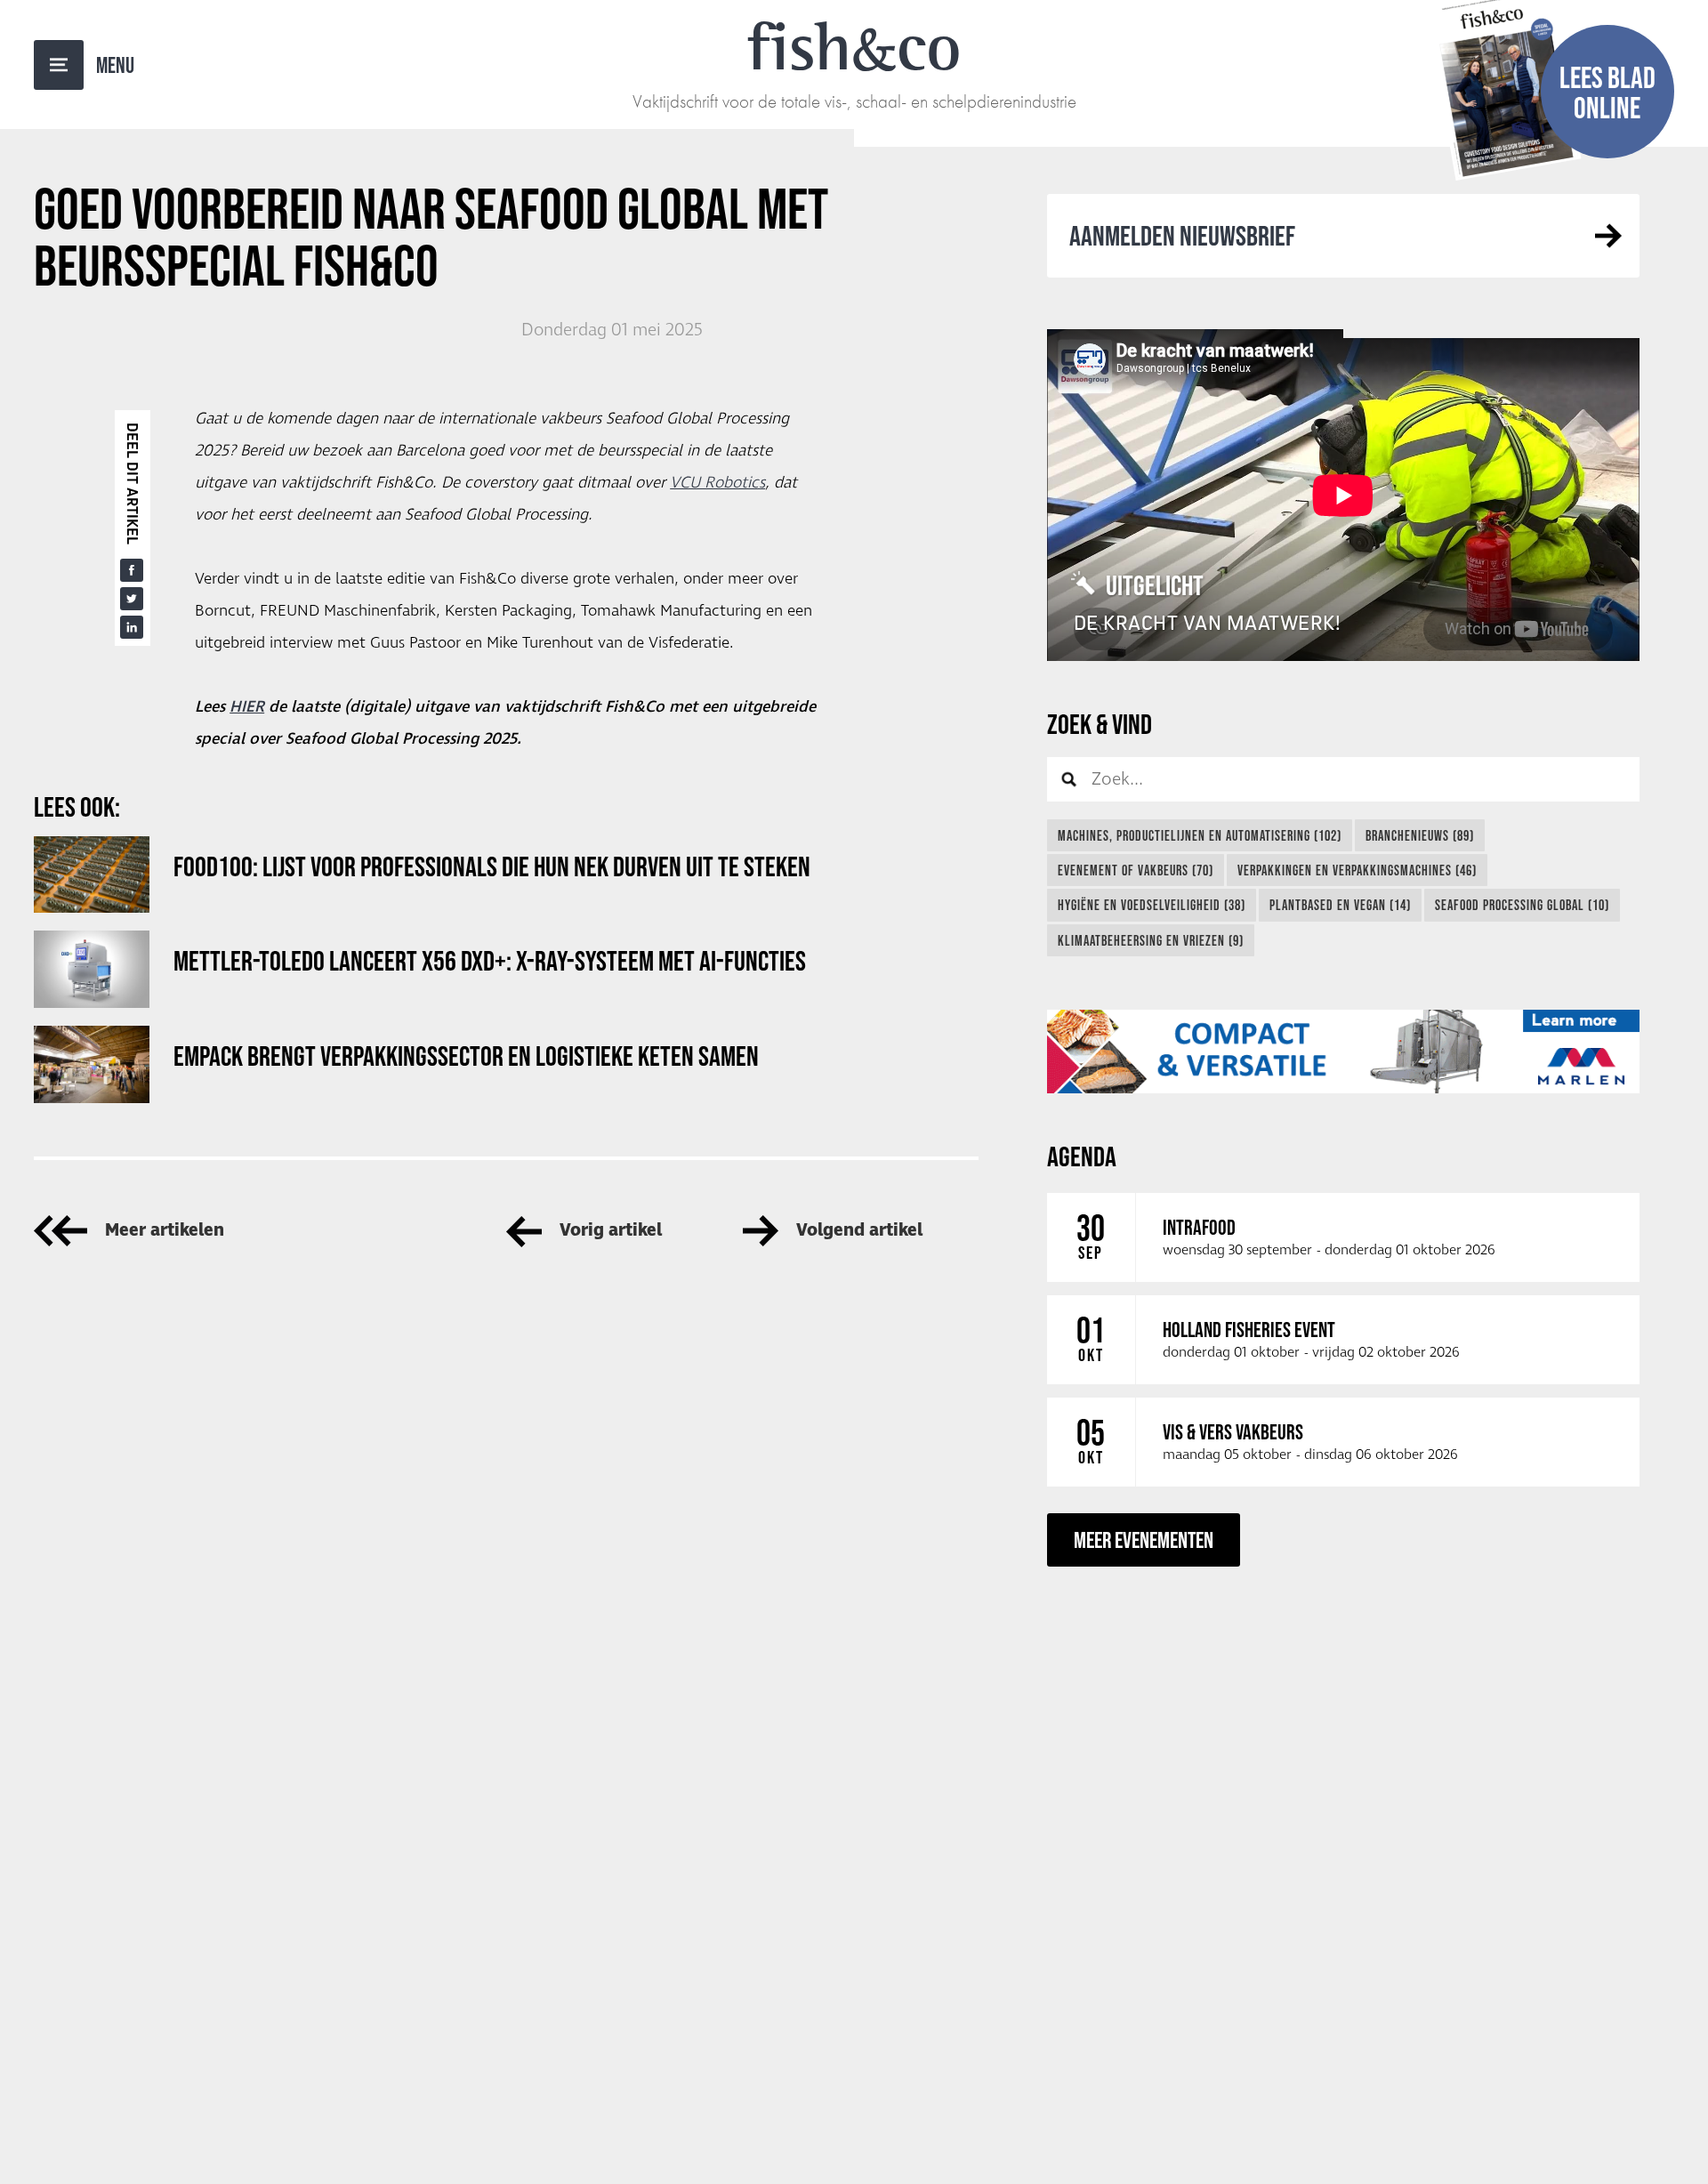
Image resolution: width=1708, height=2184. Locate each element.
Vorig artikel (611, 1231)
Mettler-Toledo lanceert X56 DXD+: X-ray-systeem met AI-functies (490, 960)
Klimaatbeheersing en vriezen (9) (1151, 940)
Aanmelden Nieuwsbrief (1182, 235)
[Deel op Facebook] (132, 570)
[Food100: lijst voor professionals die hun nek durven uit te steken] (92, 875)
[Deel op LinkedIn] (132, 627)
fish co (854, 46)
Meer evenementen (1144, 1539)
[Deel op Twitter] (132, 599)
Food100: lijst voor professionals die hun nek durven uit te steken (492, 866)
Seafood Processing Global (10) (1522, 905)
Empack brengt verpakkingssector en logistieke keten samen (466, 1056)
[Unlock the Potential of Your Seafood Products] (1343, 1052)
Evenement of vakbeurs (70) (1136, 870)
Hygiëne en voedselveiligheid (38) (1152, 905)
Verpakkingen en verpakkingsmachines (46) (1357, 870)
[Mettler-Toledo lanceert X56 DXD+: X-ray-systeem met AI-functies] (92, 969)
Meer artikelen (165, 1231)
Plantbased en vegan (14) (1340, 905)
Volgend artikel (859, 1231)
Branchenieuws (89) (1420, 835)
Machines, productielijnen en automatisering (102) (1200, 835)
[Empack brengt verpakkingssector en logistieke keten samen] (92, 1064)
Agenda (1082, 1156)
